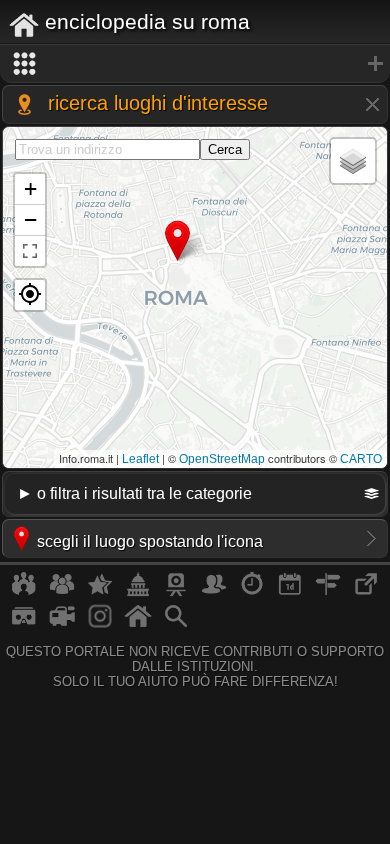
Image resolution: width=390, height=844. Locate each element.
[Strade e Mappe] (328, 592)
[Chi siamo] (62, 592)
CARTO (361, 459)
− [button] (30, 219)
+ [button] (30, 188)
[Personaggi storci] (214, 592)
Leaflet (140, 459)
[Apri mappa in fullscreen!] (30, 251)
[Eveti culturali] (290, 592)
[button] (30, 295)
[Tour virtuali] (24, 624)
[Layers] (353, 161)
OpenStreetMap (222, 459)
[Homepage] (138, 624)
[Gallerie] (100, 624)
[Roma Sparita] (176, 592)
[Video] (62, 624)
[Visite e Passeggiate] (24, 592)
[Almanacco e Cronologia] (252, 592)
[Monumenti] (138, 592)
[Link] (366, 592)
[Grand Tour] (100, 592)
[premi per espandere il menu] (195, 64)
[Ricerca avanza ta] (176, 624)
